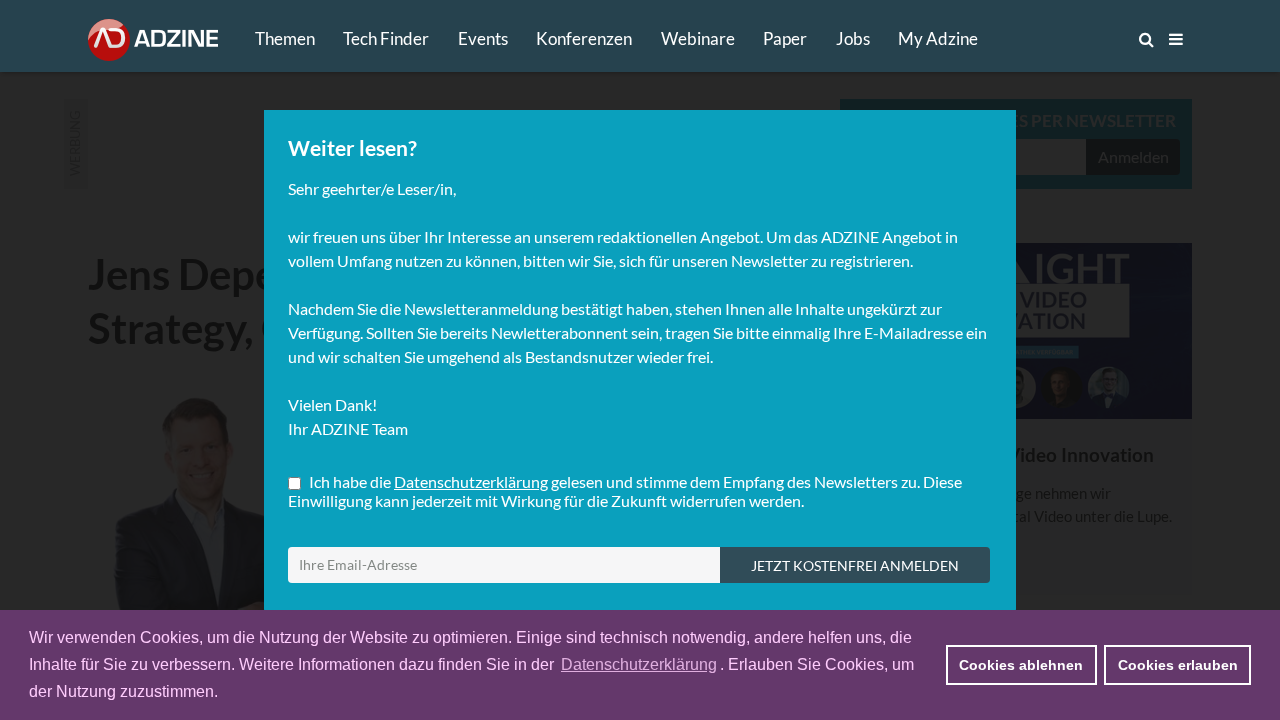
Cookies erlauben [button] (1178, 665)
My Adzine (938, 38)
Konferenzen (584, 38)
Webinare (698, 38)
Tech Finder (386, 38)
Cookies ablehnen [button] (1021, 665)
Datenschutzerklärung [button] (639, 664)
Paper (785, 38)
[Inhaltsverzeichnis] (1176, 39)
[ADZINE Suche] (1080, 39)
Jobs (853, 38)
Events (483, 38)
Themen (285, 38)
